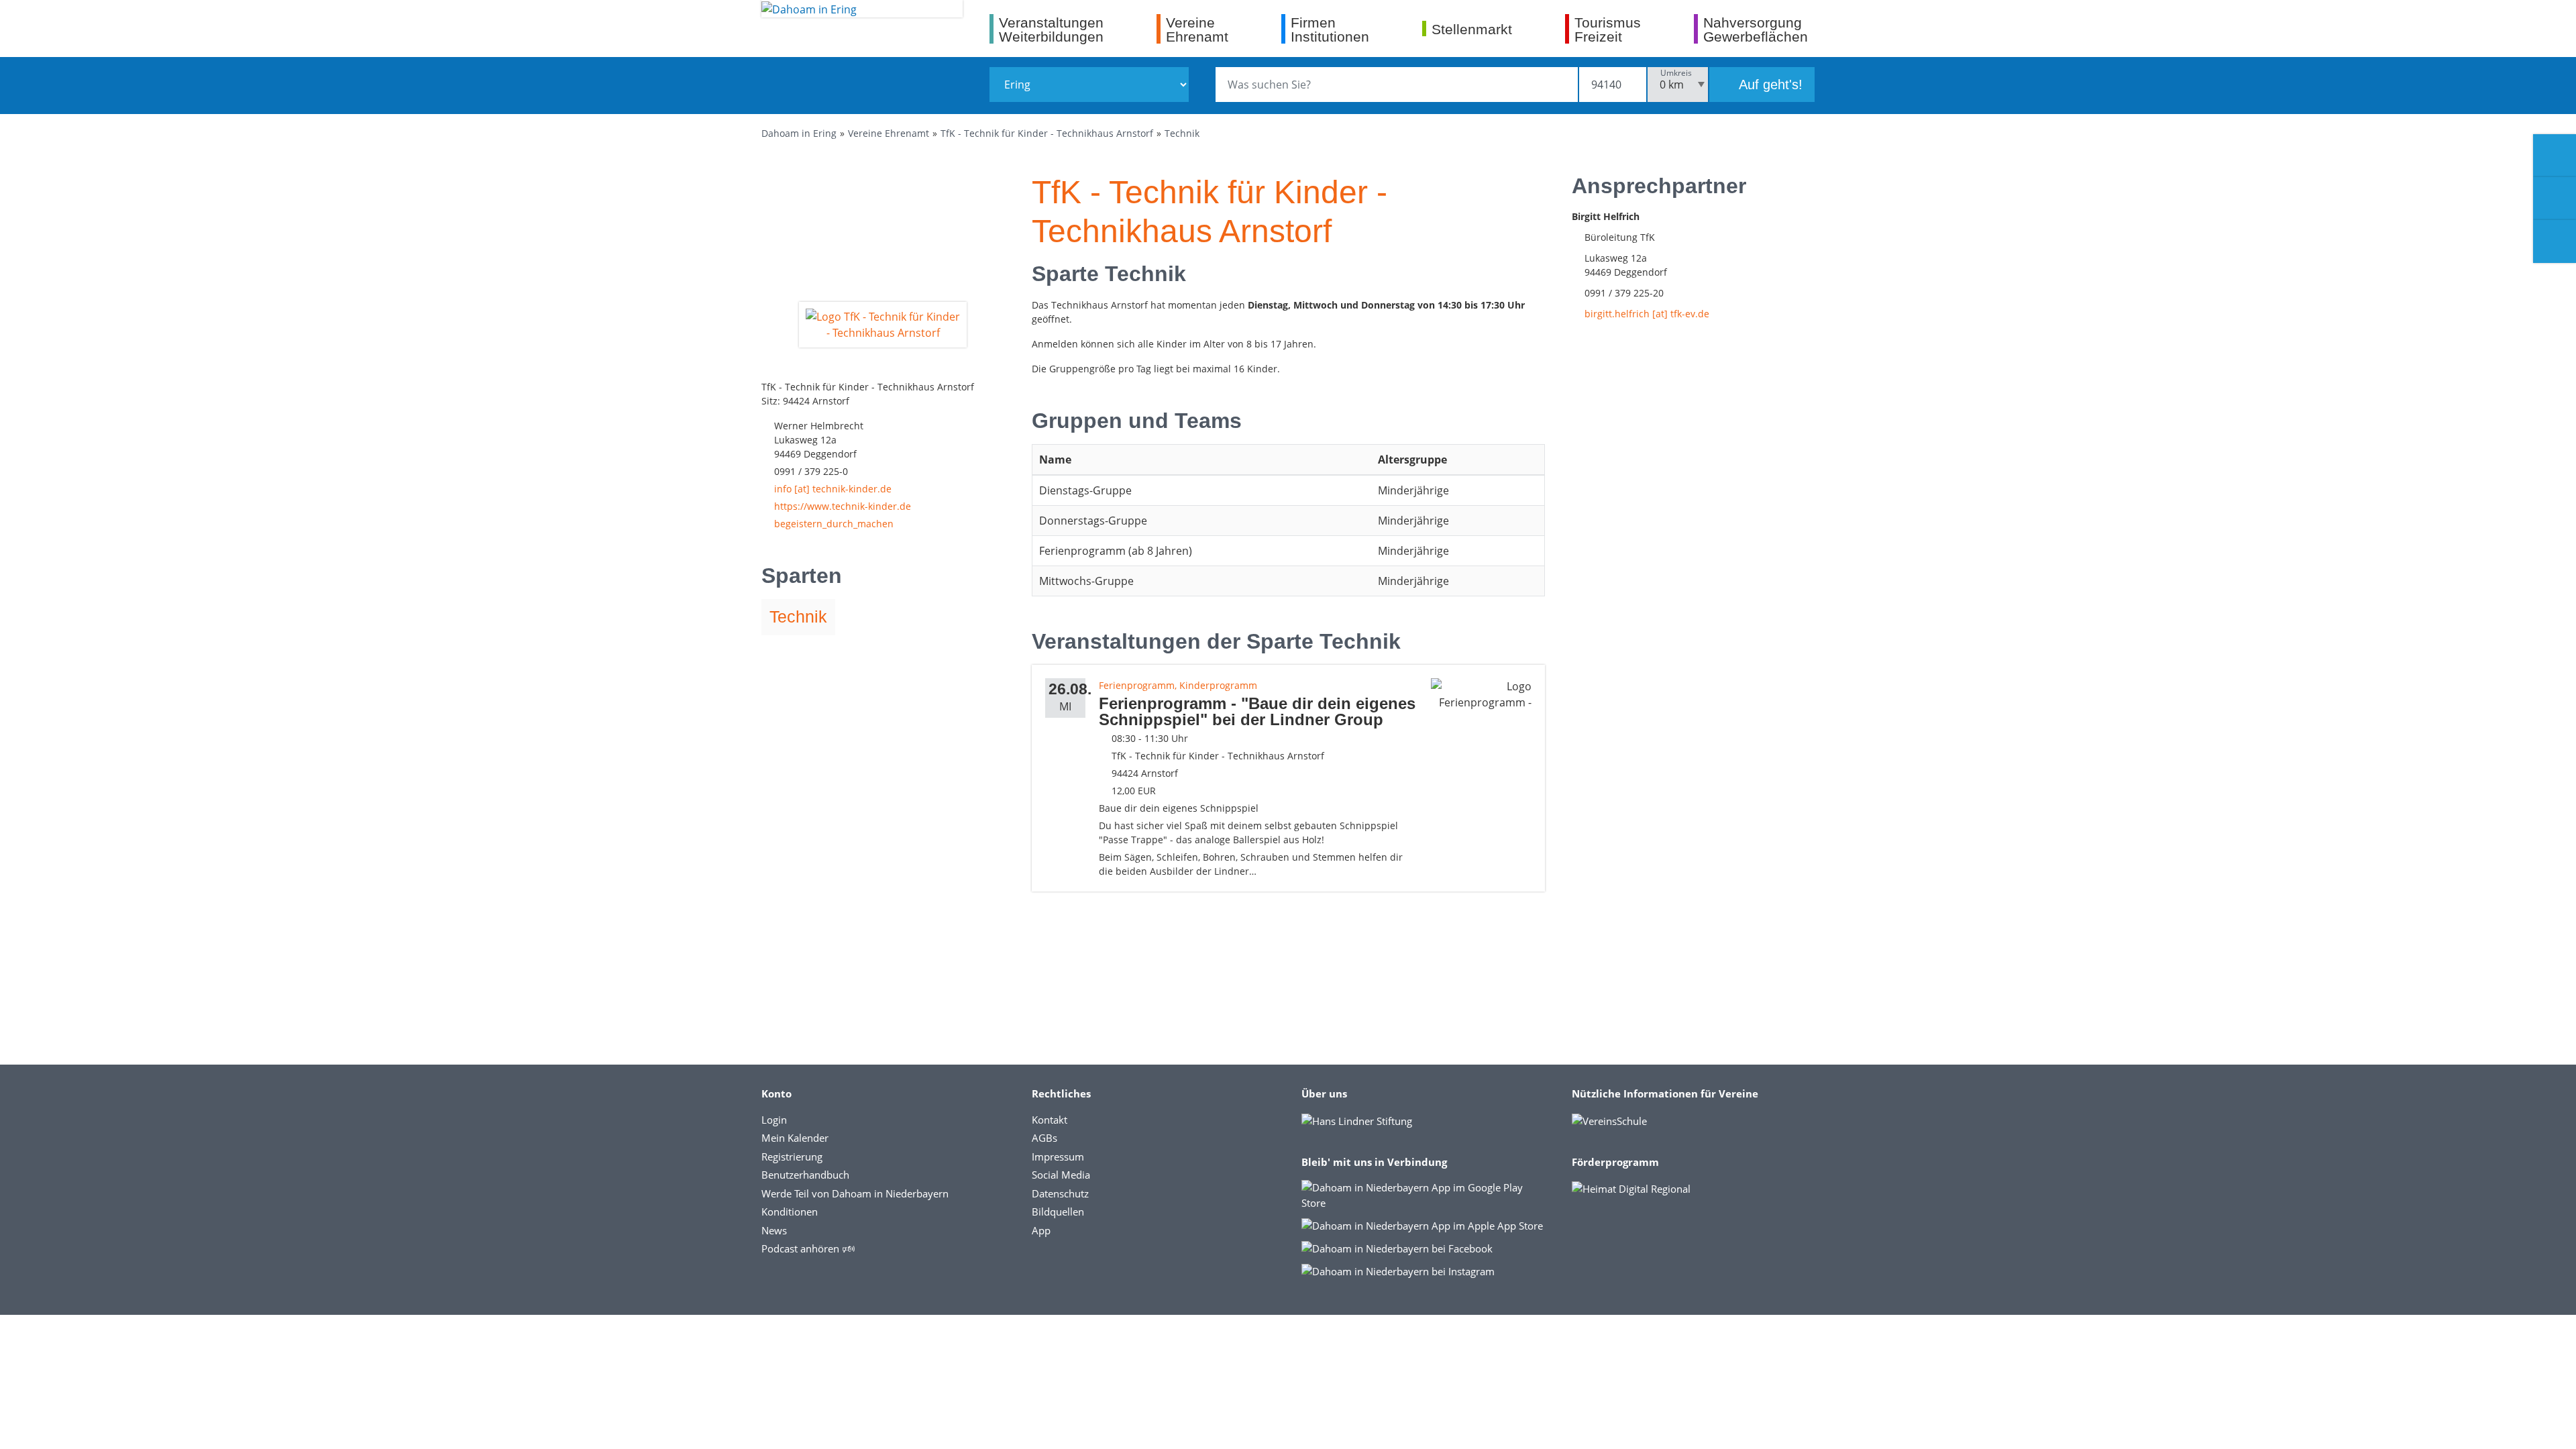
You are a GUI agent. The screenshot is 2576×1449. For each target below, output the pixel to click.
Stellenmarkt (1472, 29)
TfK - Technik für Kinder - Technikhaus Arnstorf (1047, 133)
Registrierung (792, 1157)
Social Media (1061, 1175)
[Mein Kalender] (2555, 241)
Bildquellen (1058, 1212)
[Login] (2555, 199)
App (1041, 1230)
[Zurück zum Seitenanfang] (2555, 1425)
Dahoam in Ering (799, 133)
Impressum (1058, 1157)
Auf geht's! (1769, 85)
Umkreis (1676, 73)
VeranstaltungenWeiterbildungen (1051, 29)
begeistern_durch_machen (834, 524)
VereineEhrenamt (1197, 29)
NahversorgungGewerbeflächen (1756, 29)
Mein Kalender (795, 1138)
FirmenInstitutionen (1330, 29)
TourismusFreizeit (1608, 29)
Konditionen (790, 1212)
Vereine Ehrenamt (889, 133)
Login (774, 1120)
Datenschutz (1060, 1193)
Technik (1182, 133)
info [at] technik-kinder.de (833, 489)
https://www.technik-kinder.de (843, 506)
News (774, 1230)
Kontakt (1050, 1120)
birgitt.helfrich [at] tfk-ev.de (1647, 314)
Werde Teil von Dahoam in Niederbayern (855, 1193)
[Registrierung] (2555, 156)
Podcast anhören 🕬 (808, 1248)
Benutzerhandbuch (805, 1175)
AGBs (1044, 1138)
